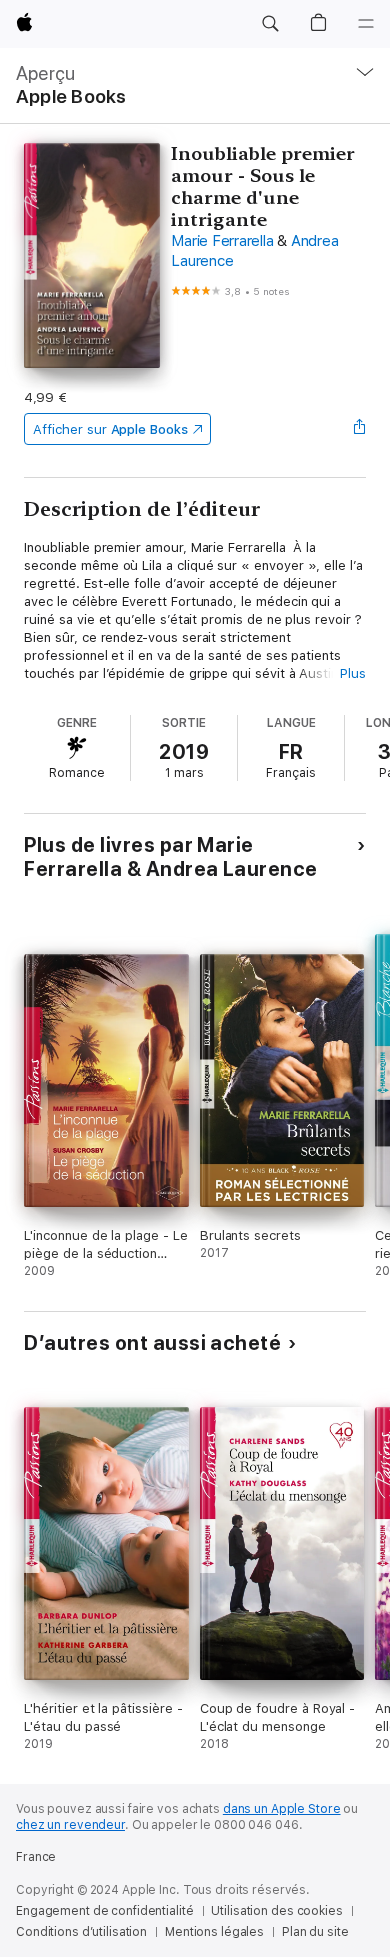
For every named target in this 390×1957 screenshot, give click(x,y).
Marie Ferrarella (222, 241)
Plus (353, 673)
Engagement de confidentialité (105, 1911)
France (36, 1857)
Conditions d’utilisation (81, 1932)
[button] (270, 24)
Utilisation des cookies (276, 1911)
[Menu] (366, 24)
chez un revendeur (70, 1825)
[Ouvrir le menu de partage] (360, 429)
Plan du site (315, 1932)
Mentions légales (214, 1932)
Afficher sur (110, 429)
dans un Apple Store (282, 1809)
